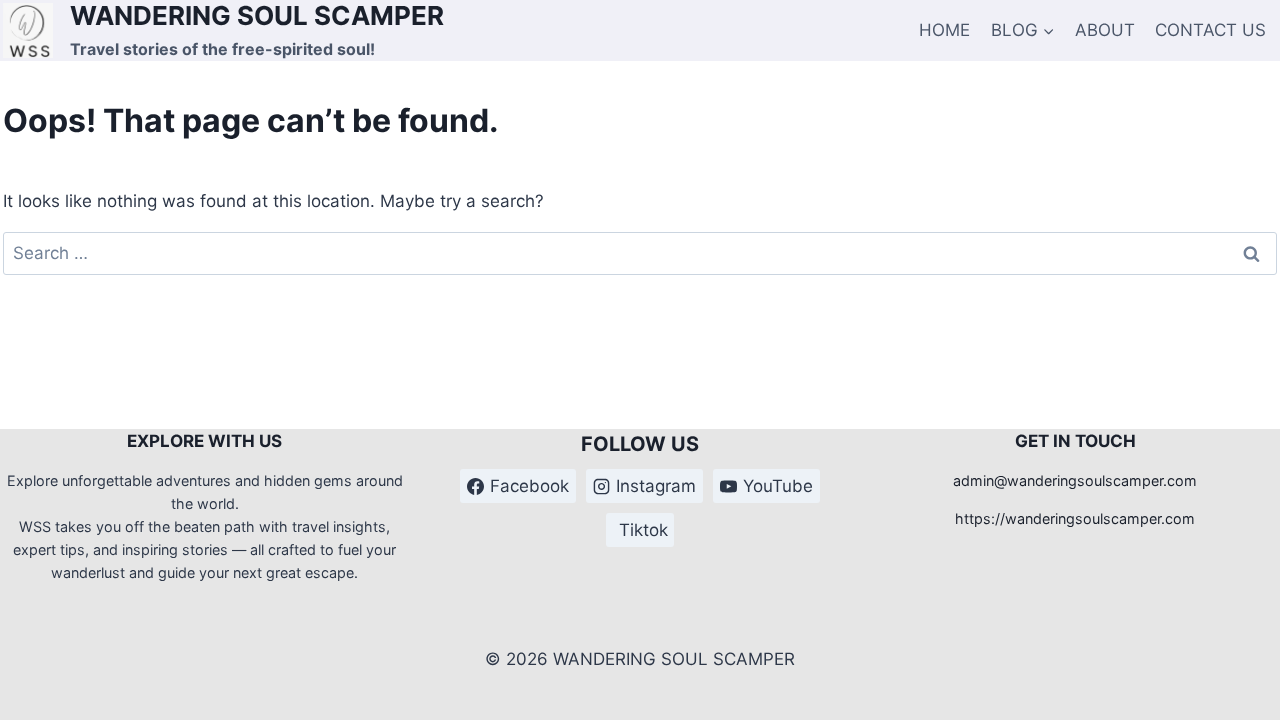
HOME (944, 30)
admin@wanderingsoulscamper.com (1075, 480)
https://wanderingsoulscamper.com (1075, 518)
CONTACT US (1210, 30)
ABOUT (1105, 30)
